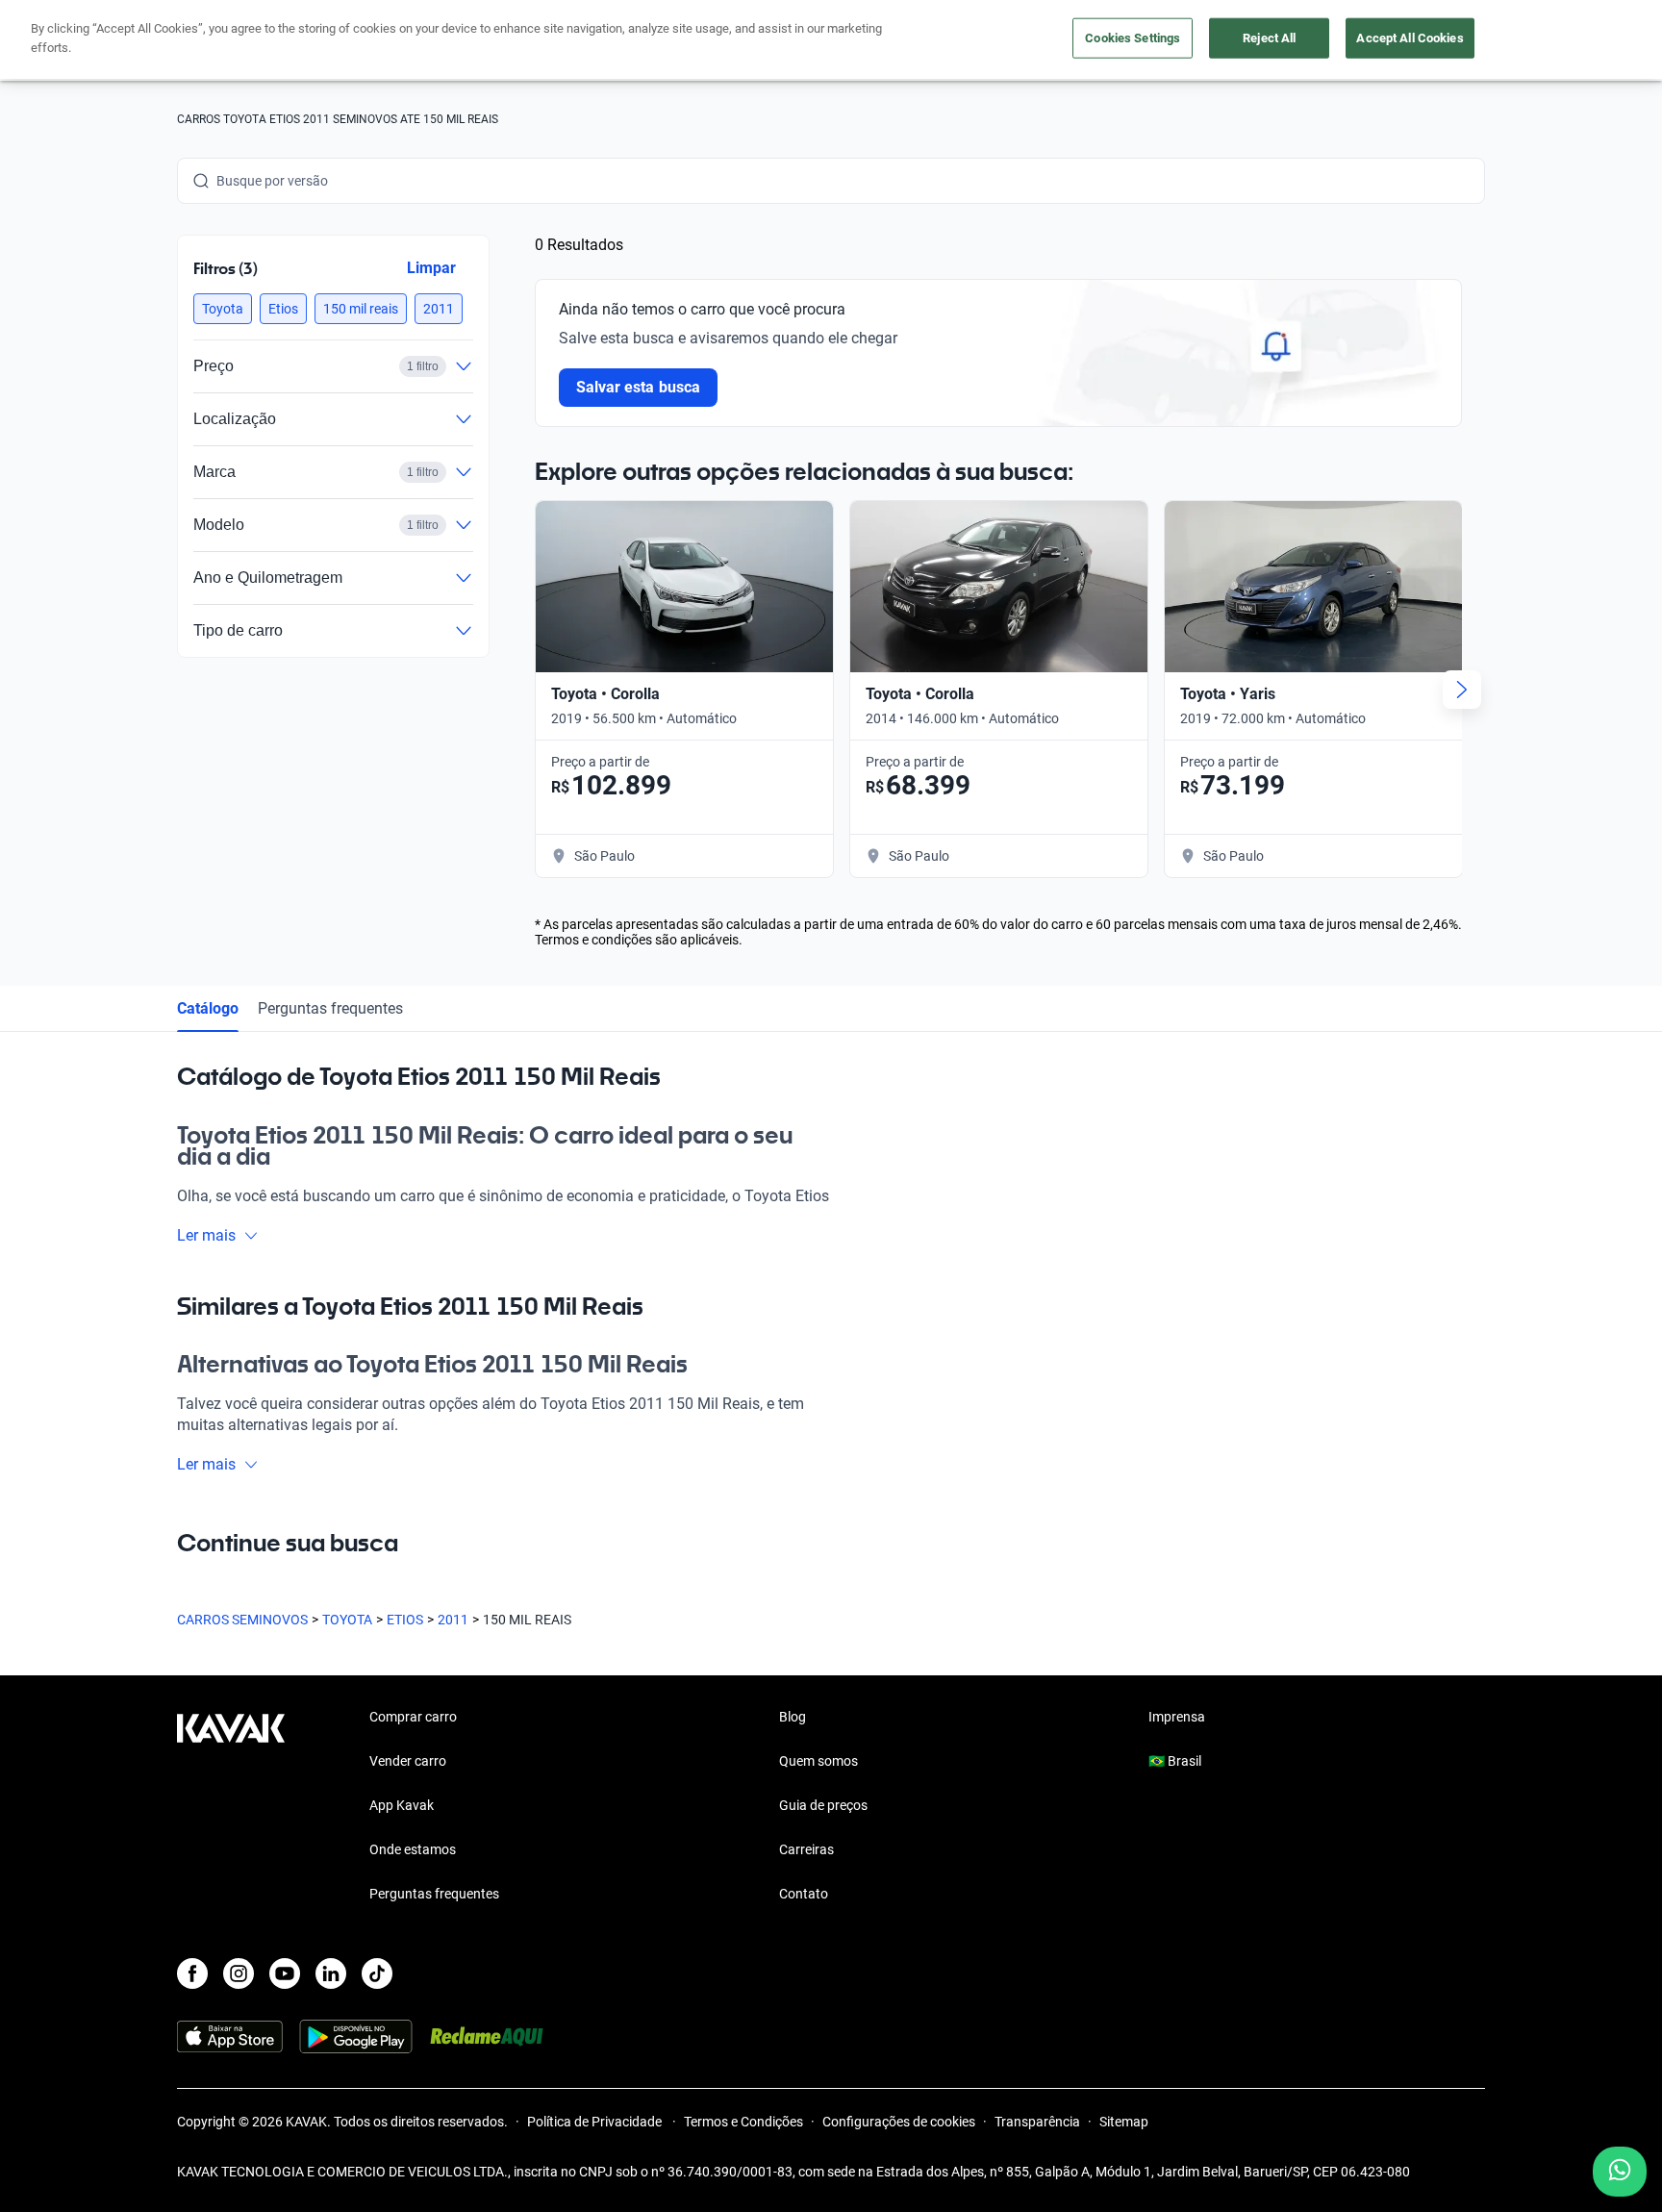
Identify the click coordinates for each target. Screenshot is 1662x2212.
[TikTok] (377, 1973)
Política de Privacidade (596, 2122)
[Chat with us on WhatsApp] (1620, 2172)
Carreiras (806, 1849)
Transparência (1037, 2122)
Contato (804, 1894)
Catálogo (208, 1008)
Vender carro (408, 1761)
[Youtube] (285, 1973)
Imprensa (1177, 1717)
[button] (223, 309)
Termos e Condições (743, 2122)
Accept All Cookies (1410, 38)
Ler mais (206, 1235)
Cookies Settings (1133, 38)
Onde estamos (413, 1849)
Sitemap (1124, 2122)
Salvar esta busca (638, 387)
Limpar (431, 268)
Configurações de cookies (899, 2122)
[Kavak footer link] (231, 1807)
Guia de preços (823, 1805)
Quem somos (818, 1761)
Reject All (1269, 38)
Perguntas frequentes (330, 1008)
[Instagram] (239, 1973)
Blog (793, 1717)
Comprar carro (413, 1717)
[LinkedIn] (331, 1973)
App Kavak (402, 1805)
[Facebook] (192, 1973)
